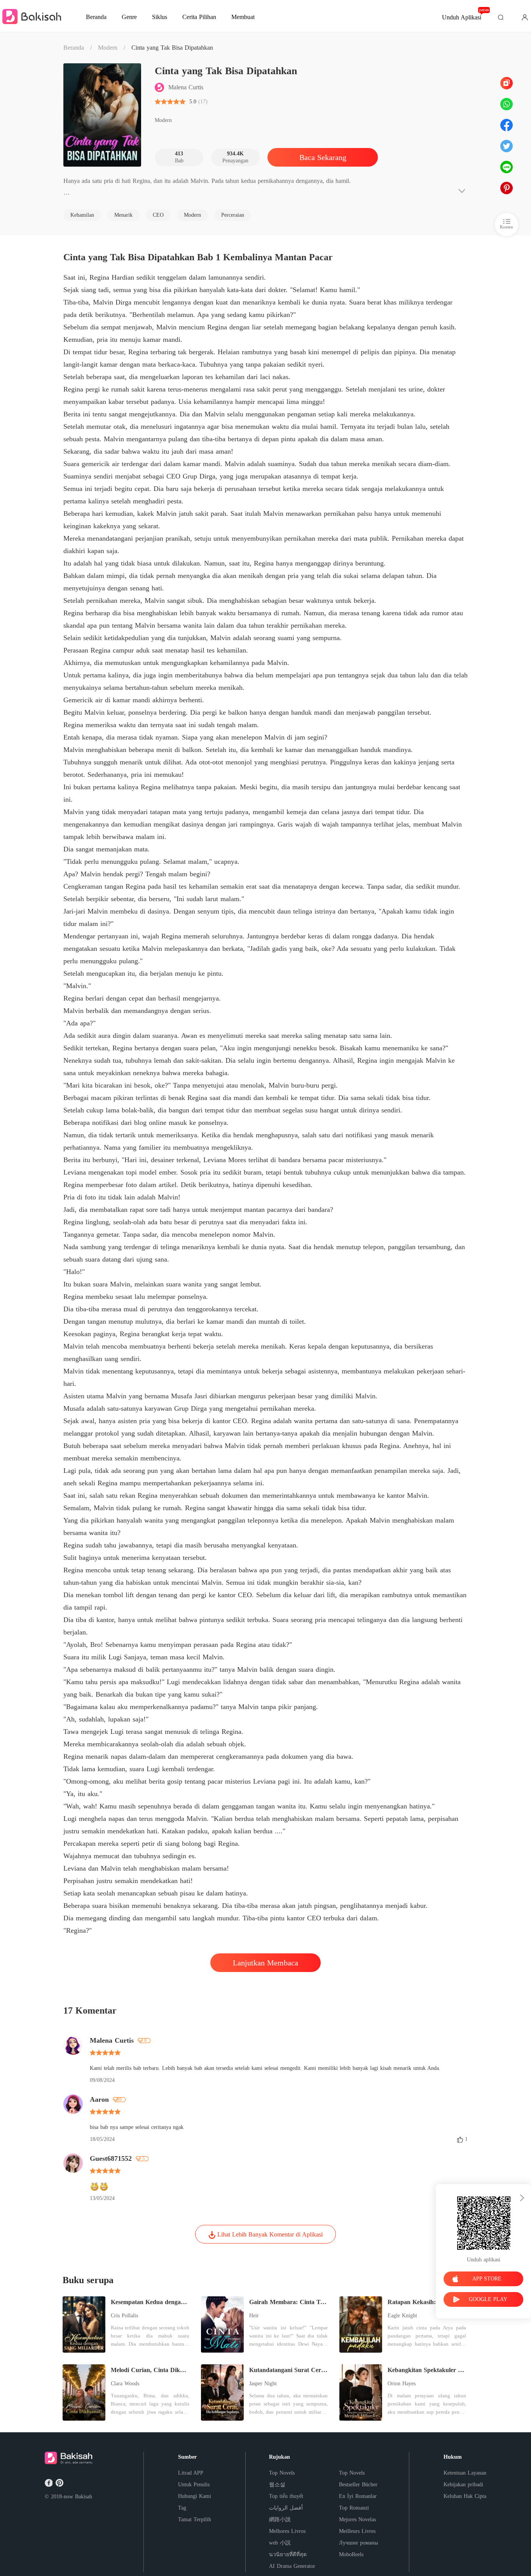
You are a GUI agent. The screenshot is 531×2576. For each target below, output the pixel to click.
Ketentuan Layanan (465, 2473)
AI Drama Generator (292, 2566)
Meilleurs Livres (357, 2531)
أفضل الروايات (286, 2508)
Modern (108, 48)
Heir (254, 2316)
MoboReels (351, 2554)
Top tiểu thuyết (286, 2496)
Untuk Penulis (194, 2485)
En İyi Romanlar (358, 2496)
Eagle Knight (402, 2316)
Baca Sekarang (323, 157)
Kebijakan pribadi (463, 2485)
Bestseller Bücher (358, 2485)
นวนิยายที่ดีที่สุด (288, 2554)
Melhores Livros (287, 2531)
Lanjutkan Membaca (265, 1963)
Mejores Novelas (357, 2519)
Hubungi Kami (195, 2496)
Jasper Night (263, 2384)
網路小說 (280, 2519)
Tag (182, 2508)
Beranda (74, 48)
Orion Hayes (402, 2384)
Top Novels (282, 2473)
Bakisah (84, 2497)
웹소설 (277, 2485)
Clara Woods (125, 2384)
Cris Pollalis (124, 2316)
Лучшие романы (358, 2543)
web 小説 (280, 2543)
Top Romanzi (354, 2508)
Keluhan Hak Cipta (465, 2496)
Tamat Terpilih (195, 2519)
